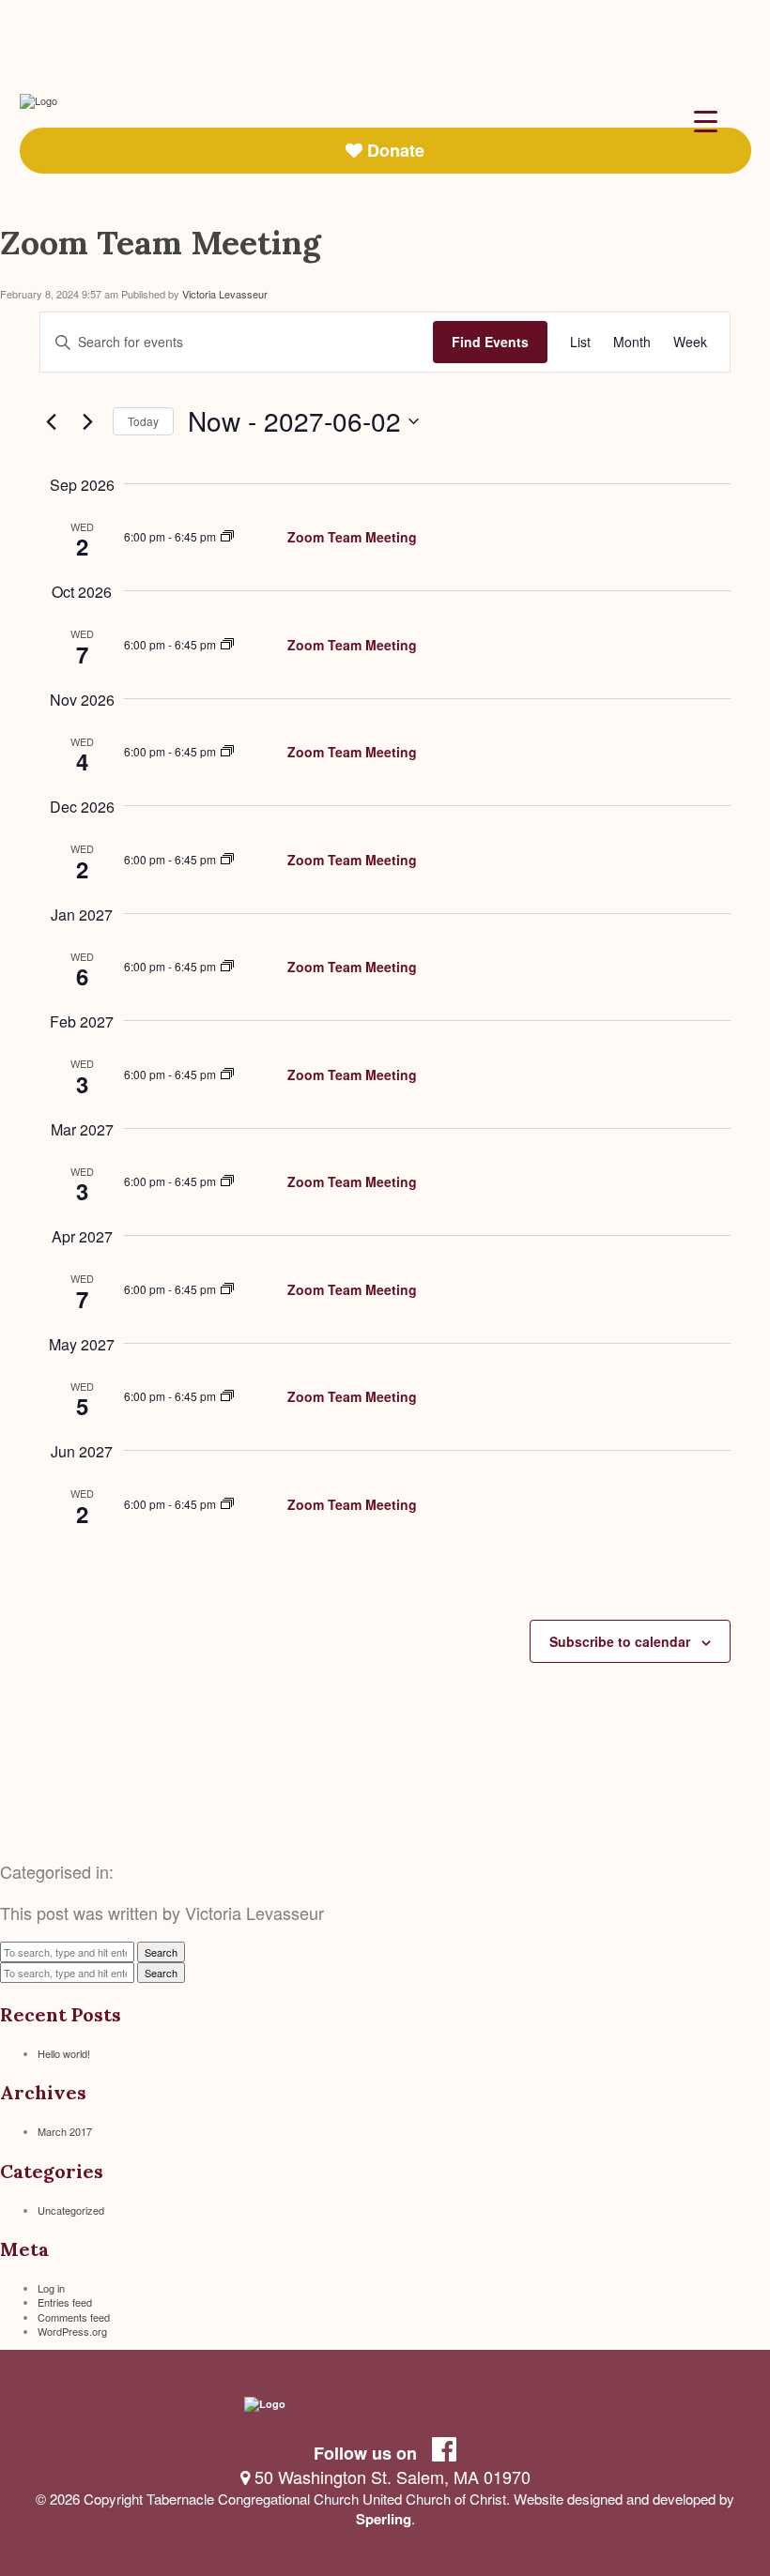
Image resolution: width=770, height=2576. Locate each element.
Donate (393, 150)
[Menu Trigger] (706, 120)
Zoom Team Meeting (161, 243)
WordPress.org (72, 2331)
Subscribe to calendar (620, 1641)
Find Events (490, 342)
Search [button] (161, 1952)
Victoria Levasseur (225, 294)
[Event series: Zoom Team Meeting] (227, 536)
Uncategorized (71, 2210)
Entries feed (65, 2302)
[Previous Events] (51, 421)
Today (143, 421)
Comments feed (74, 2317)
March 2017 (65, 2131)
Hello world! (64, 2053)
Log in (51, 2288)
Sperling (384, 2519)
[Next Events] (87, 421)
